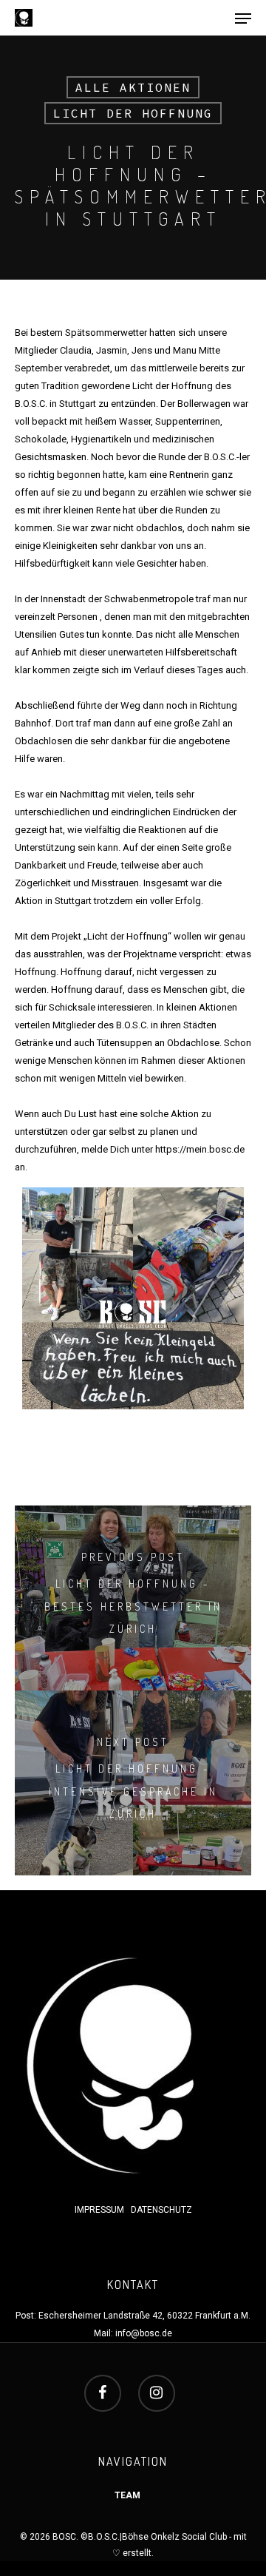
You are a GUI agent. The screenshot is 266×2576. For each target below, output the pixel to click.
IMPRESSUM (100, 2210)
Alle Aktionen (133, 87)
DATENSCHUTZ (161, 2210)
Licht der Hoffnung (133, 113)
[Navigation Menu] (243, 18)
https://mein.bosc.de (200, 1149)
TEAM (127, 2495)
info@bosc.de (144, 2333)
